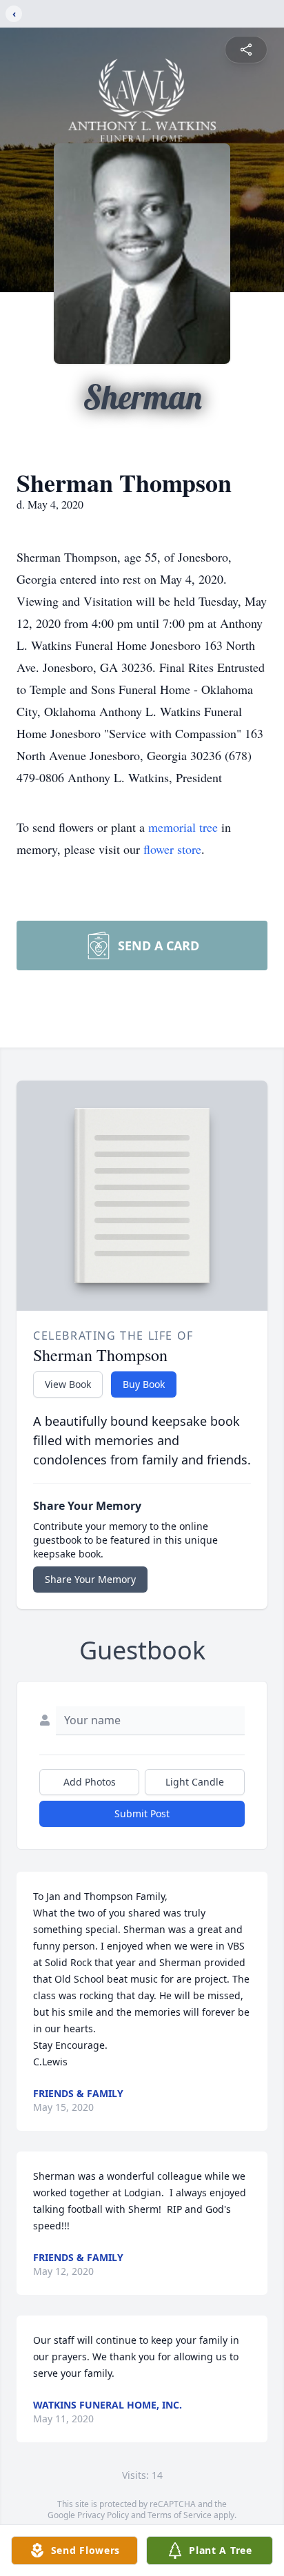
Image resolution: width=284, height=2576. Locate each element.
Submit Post (142, 1813)
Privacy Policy (103, 2515)
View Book (68, 1384)
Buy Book (144, 1384)
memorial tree (183, 827)
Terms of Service (180, 2515)
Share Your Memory (90, 1579)
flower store (172, 849)
